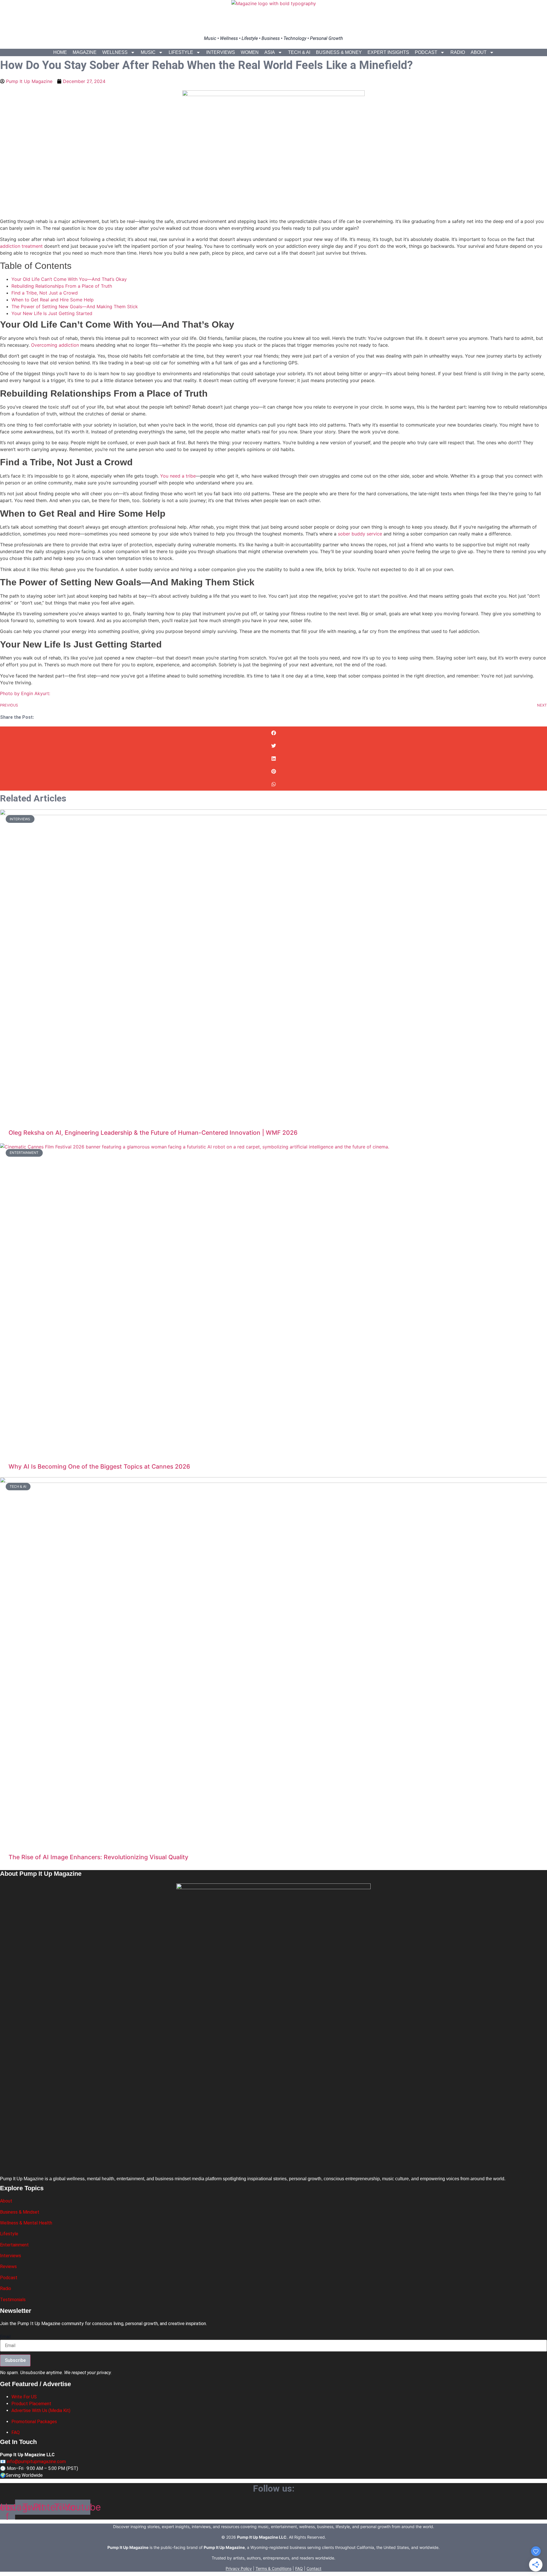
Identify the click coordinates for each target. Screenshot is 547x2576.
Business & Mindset (20, 2212)
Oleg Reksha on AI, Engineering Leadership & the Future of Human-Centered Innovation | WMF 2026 (153, 1133)
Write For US (24, 2397)
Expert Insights (388, 52)
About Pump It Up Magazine (41, 1874)
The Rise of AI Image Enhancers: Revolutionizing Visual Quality (98, 1857)
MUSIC (148, 52)
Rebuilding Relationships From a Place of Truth (62, 286)
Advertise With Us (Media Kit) (41, 2410)
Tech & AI (299, 52)
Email (5, 2337)
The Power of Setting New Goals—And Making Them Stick (75, 306)
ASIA (270, 52)
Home (60, 52)
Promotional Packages (34, 2422)
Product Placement (31, 2404)
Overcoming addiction (55, 345)
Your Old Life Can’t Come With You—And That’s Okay (69, 279)
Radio (458, 52)
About (479, 52)
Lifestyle (181, 52)
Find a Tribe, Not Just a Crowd (45, 293)
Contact (314, 2568)
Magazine (85, 52)
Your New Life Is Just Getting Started (52, 313)
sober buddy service (360, 534)
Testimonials (13, 2300)
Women (250, 52)
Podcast (426, 52)
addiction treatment (21, 246)
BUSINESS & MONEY (339, 52)
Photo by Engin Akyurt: (25, 693)
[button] (273, 733)
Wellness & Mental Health (26, 2223)
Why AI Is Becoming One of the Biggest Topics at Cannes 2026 (99, 1466)
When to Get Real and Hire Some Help (53, 300)
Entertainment (14, 2245)
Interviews (221, 52)
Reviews (8, 2267)
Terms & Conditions (273, 2568)
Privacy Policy (239, 2568)
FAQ (16, 2432)
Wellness (115, 52)
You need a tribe (178, 476)
